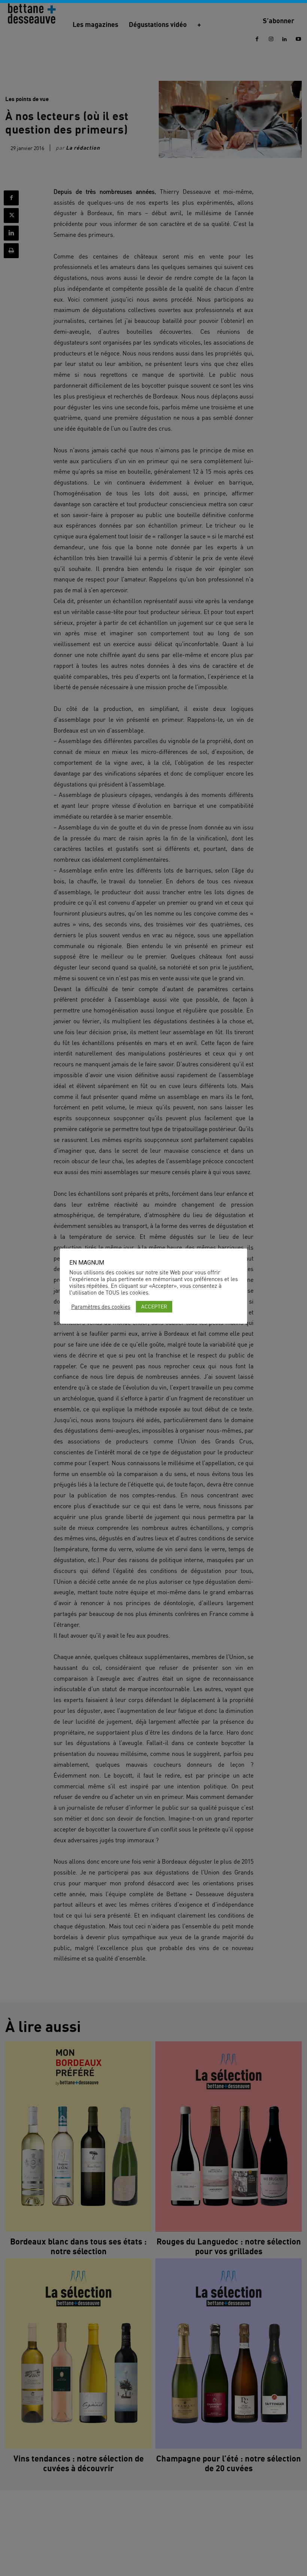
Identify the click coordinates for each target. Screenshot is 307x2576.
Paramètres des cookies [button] (101, 1307)
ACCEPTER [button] (154, 1306)
